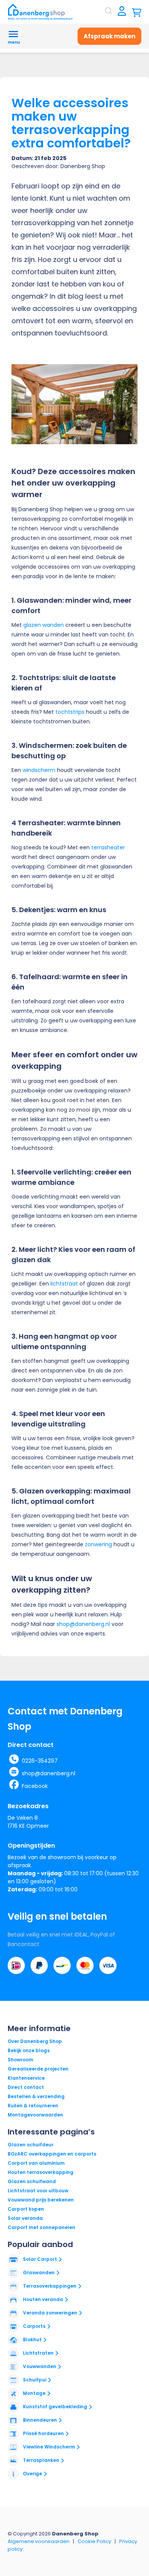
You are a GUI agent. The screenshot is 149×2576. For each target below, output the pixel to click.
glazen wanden (44, 625)
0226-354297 (40, 1761)
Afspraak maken (109, 36)
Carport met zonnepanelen (41, 2227)
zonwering (98, 1544)
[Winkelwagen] (137, 12)
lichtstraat (64, 1284)
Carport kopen (26, 2209)
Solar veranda (25, 2218)
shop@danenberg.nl (83, 1624)
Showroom (20, 2060)
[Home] (40, 12)
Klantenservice (26, 2078)
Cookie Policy (94, 2541)
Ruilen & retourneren (33, 2106)
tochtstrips (70, 712)
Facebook (35, 1786)
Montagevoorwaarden (35, 2115)
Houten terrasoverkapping (40, 2172)
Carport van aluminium (36, 2163)
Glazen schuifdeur (31, 2145)
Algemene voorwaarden (39, 2541)
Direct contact (26, 2087)
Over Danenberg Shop (35, 2041)
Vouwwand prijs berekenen (41, 2200)
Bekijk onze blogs (29, 2050)
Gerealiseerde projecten (38, 2069)
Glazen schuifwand (32, 2181)
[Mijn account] (122, 12)
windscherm (39, 770)
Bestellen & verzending (36, 2096)
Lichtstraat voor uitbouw (38, 2191)
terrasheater (108, 847)
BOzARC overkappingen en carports (52, 2154)
